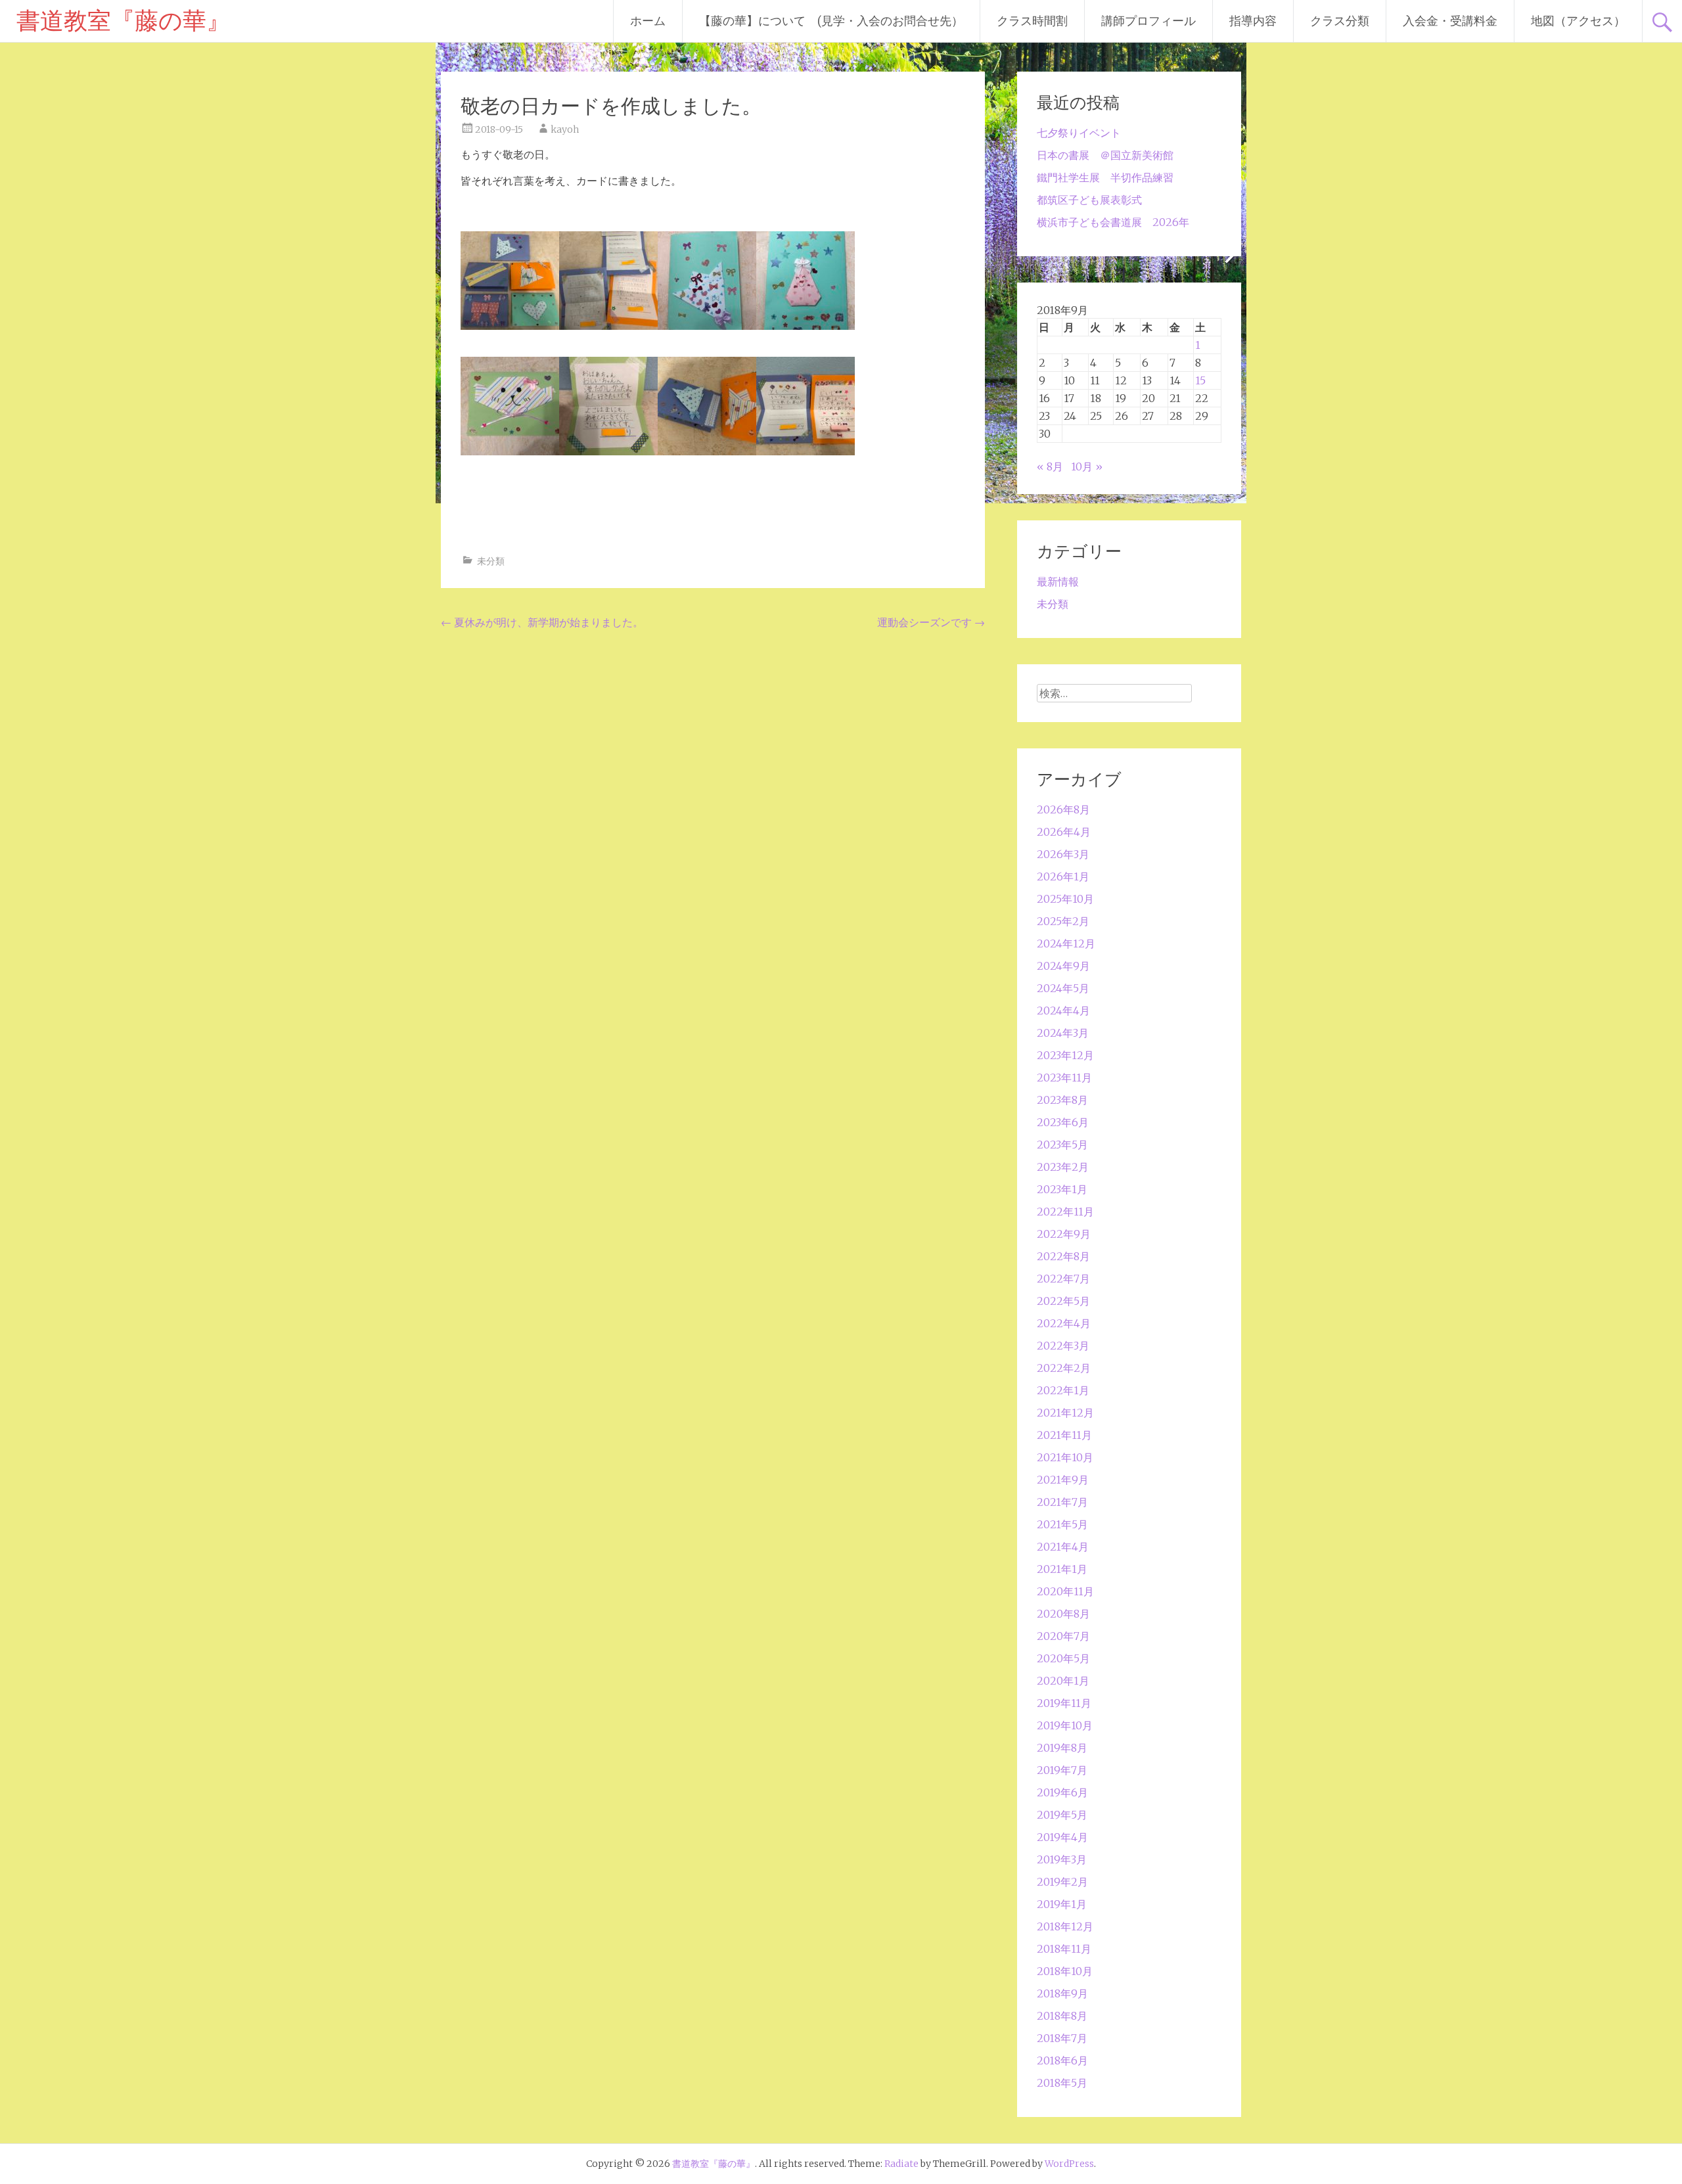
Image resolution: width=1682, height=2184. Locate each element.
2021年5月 (1062, 1524)
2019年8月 (1062, 1748)
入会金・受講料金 (1450, 21)
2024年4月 (1063, 1011)
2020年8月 (1063, 1614)
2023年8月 (1062, 1100)
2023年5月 (1062, 1145)
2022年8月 (1063, 1256)
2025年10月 (1065, 899)
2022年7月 (1063, 1279)
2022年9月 (1064, 1234)
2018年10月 (1065, 1971)
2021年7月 (1062, 1502)
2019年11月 (1064, 1703)
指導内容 (1253, 21)
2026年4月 (1064, 832)
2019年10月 (1065, 1725)
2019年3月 (1062, 1859)
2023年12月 (1065, 1055)
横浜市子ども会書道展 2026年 (1113, 222)
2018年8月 (1062, 2016)
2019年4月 (1062, 1837)
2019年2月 (1062, 1882)
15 (1200, 380)
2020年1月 (1063, 1681)
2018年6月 (1062, 2060)
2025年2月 (1063, 921)
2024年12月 (1066, 944)
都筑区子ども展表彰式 (1089, 200)
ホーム (648, 21)
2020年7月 (1063, 1636)
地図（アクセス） (1578, 21)
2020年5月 (1063, 1658)
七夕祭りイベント (1079, 133)
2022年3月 (1063, 1346)
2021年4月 (1063, 1547)
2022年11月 (1065, 1212)
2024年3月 (1063, 1033)
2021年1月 (1062, 1569)
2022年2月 (1064, 1368)
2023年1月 (1062, 1189)
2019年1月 (1062, 1904)
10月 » (1087, 466)
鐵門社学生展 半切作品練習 (1105, 177)
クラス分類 (1340, 21)
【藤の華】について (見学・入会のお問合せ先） (831, 21)
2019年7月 (1062, 1770)
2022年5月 (1063, 1301)
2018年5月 (1062, 2083)
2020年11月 (1065, 1591)
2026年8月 (1063, 809)
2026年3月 (1063, 854)
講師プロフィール (1148, 21)
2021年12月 (1065, 1413)
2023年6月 (1063, 1122)
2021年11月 (1064, 1435)
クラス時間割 (1032, 21)
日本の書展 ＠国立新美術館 (1105, 155)
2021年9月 (1063, 1480)
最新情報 (1058, 581)
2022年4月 (1064, 1323)
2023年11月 (1064, 1078)
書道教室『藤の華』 (123, 21)
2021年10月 (1065, 1457)
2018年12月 (1065, 1926)
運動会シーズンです (931, 622)
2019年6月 (1062, 1792)
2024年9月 (1063, 966)
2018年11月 (1064, 1949)
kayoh (565, 129)
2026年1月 (1063, 876)
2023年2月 (1063, 1167)
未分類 (491, 561)
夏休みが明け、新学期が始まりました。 (542, 622)
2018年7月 (1062, 2038)
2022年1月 (1063, 1390)
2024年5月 (1063, 988)
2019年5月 (1062, 1815)
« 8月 (1050, 466)
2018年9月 (1062, 1993)
